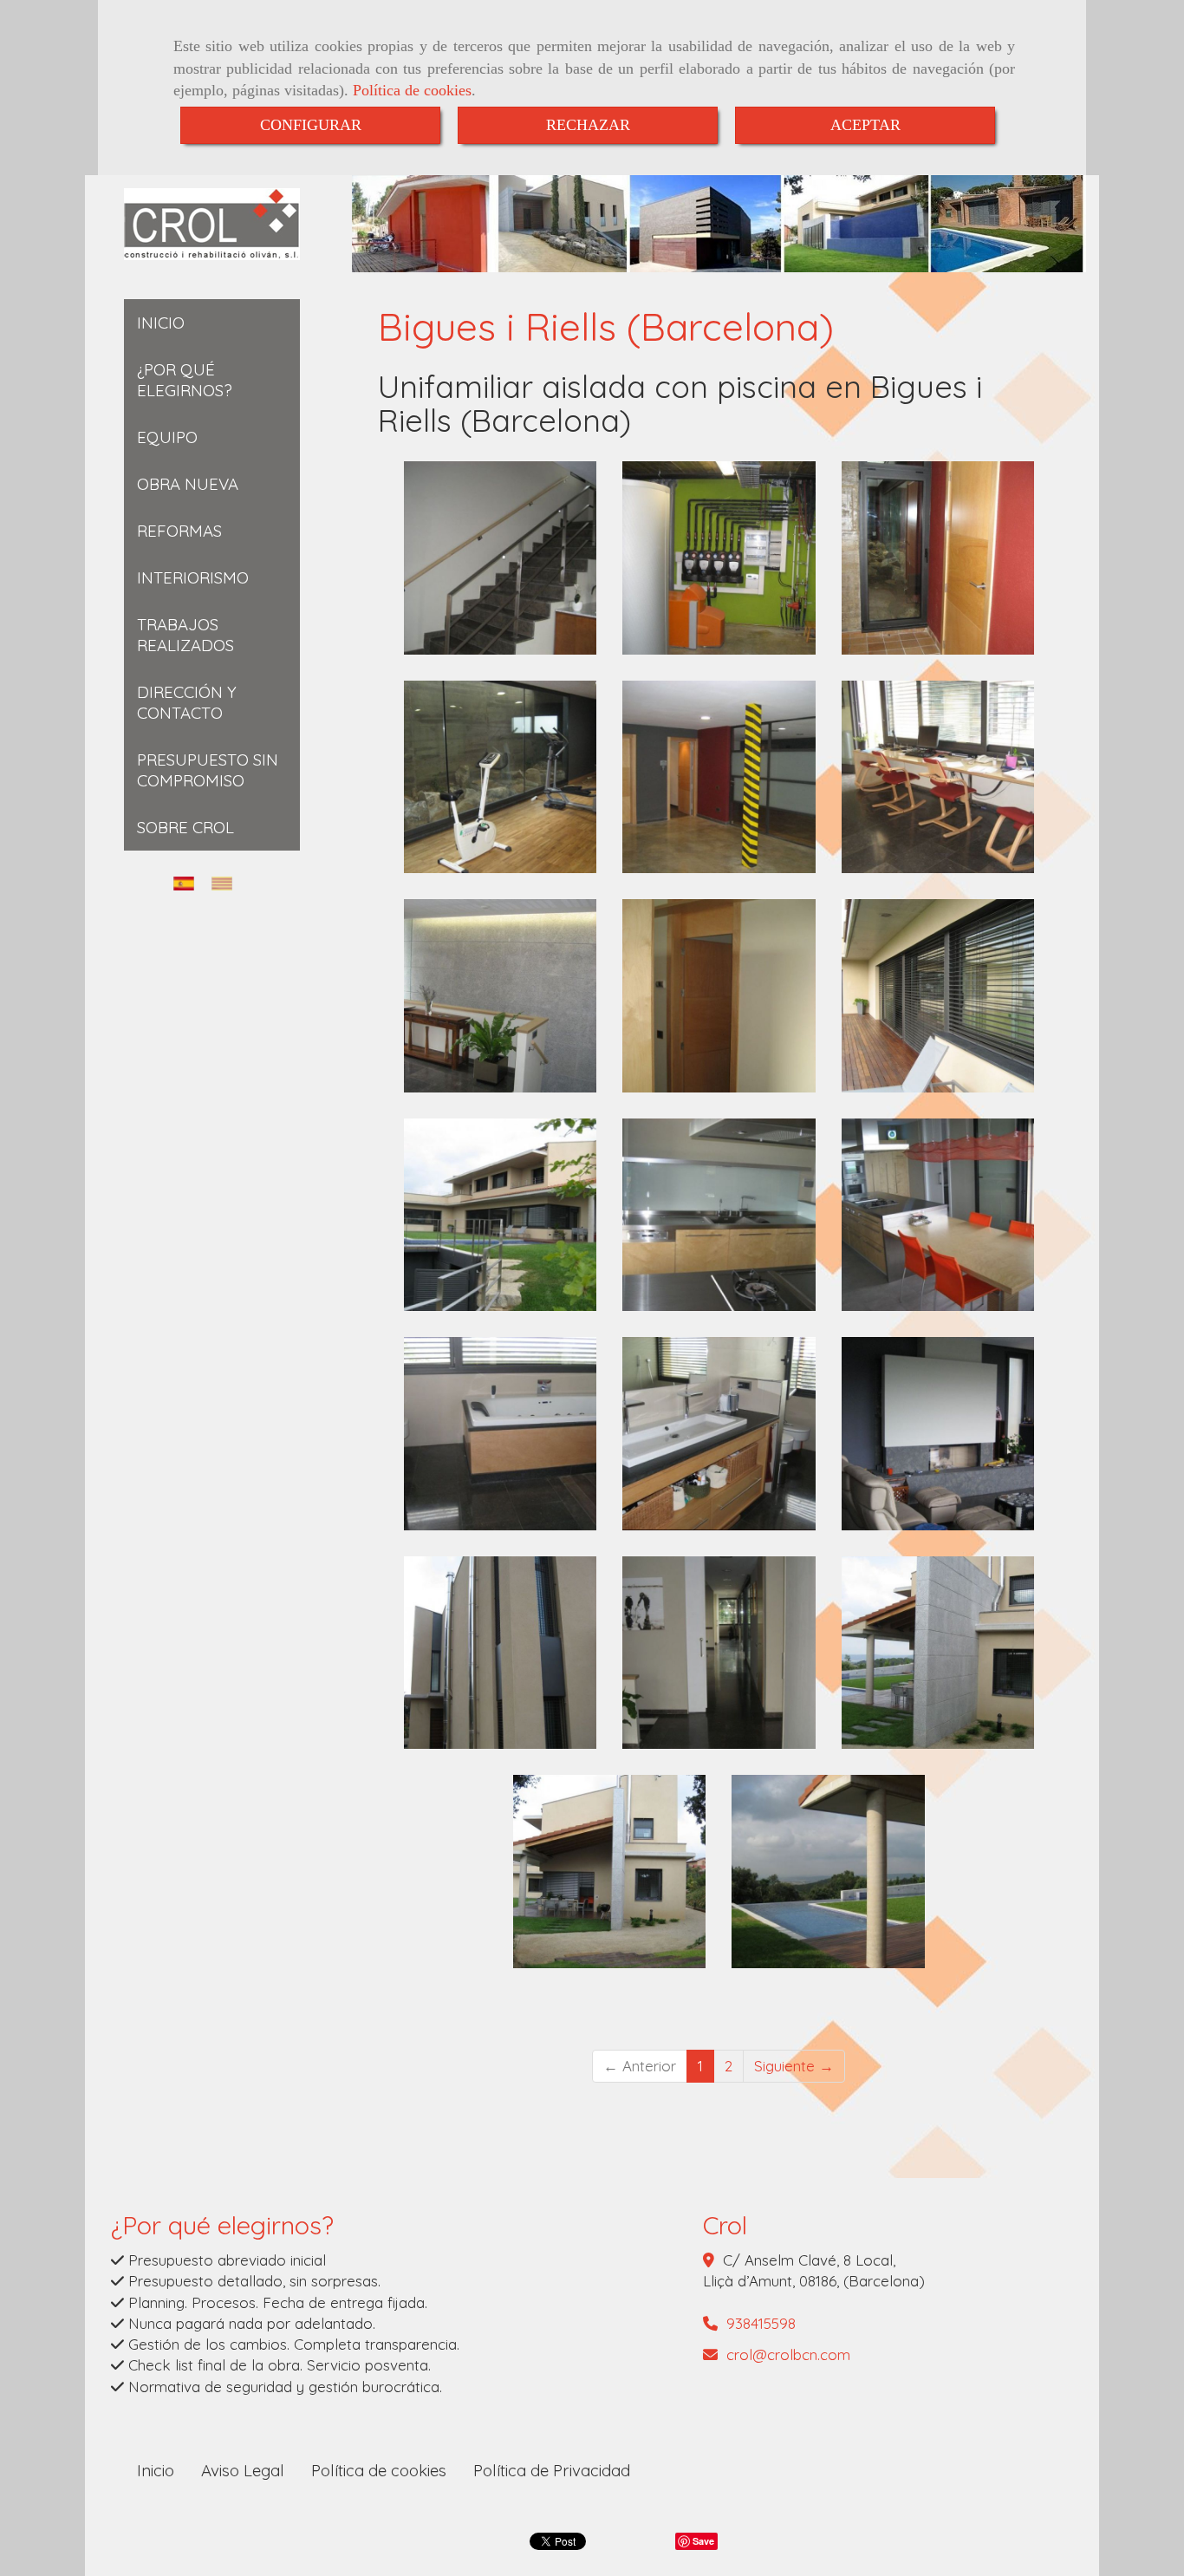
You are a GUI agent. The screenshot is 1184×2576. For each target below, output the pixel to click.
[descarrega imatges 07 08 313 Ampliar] (719, 1434)
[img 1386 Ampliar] (938, 1434)
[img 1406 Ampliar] (938, 996)
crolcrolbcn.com (788, 2354)
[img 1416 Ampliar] (501, 996)
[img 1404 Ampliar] (501, 1215)
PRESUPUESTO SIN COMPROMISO (208, 770)
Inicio (156, 2470)
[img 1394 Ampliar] (501, 1434)
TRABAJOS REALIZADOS (185, 635)
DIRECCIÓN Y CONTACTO (187, 702)
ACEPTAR (865, 125)
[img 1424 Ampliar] (938, 558)
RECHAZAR (588, 125)
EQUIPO (167, 437)
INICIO (161, 323)
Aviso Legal (243, 2470)
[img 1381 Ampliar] (501, 1653)
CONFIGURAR (311, 125)
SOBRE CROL (185, 827)
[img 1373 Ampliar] (828, 1872)
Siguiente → (794, 2066)
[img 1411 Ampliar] (719, 996)
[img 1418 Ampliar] (719, 777)
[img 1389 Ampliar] (501, 558)
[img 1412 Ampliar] (938, 777)
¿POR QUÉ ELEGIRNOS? (185, 380)
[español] (188, 883)
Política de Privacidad (552, 2470)
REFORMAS (179, 531)
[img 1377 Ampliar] (610, 1872)
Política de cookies (412, 90)
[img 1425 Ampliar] (719, 558)
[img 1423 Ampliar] (501, 777)
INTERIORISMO (193, 577)
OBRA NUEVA (188, 484)
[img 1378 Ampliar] (938, 1653)
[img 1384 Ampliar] (719, 1653)
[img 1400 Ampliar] (719, 1215)
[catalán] (226, 883)
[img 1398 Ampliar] (938, 1215)
